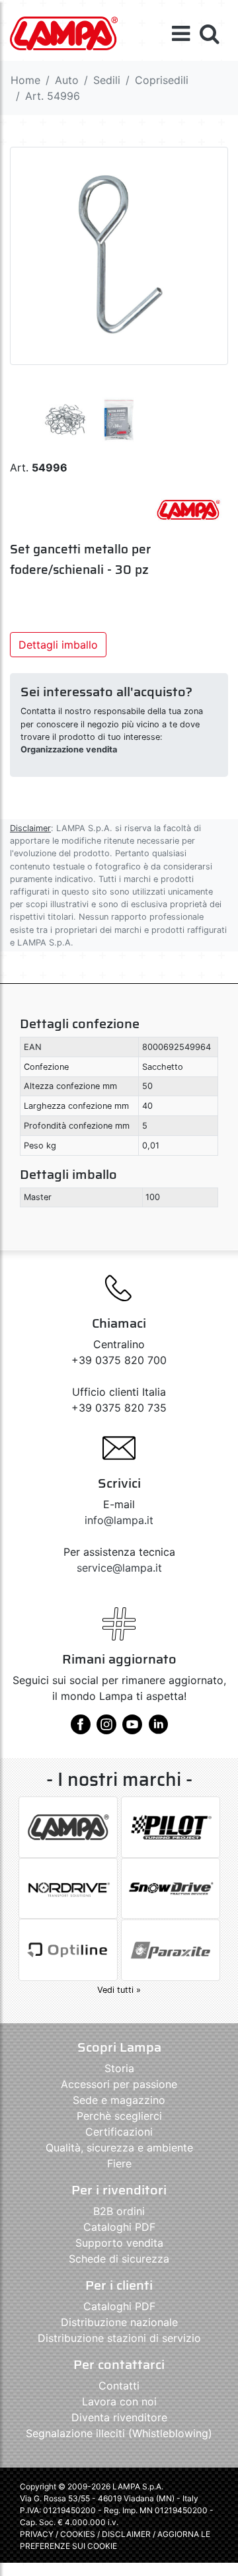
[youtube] (132, 1729)
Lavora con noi (119, 2401)
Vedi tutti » (119, 1990)
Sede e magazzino (119, 2100)
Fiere (119, 2163)
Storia (119, 2068)
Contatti (119, 2386)
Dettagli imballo (58, 645)
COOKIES (78, 2534)
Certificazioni (119, 2132)
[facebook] (81, 1729)
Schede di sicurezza (119, 2259)
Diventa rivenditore (119, 2417)
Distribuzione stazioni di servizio (119, 2338)
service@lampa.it (119, 1568)
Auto (67, 80)
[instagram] (106, 1729)
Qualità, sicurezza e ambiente (119, 2148)
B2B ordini (119, 2211)
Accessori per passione (119, 2084)
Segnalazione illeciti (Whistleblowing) (119, 2433)
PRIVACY (37, 2534)
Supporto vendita (119, 2243)
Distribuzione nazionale (119, 2322)
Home (25, 80)
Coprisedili (162, 80)
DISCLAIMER (127, 2534)
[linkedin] (158, 1729)
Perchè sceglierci (119, 2116)
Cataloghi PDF (119, 2227)
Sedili (107, 80)
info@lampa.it (119, 1520)
